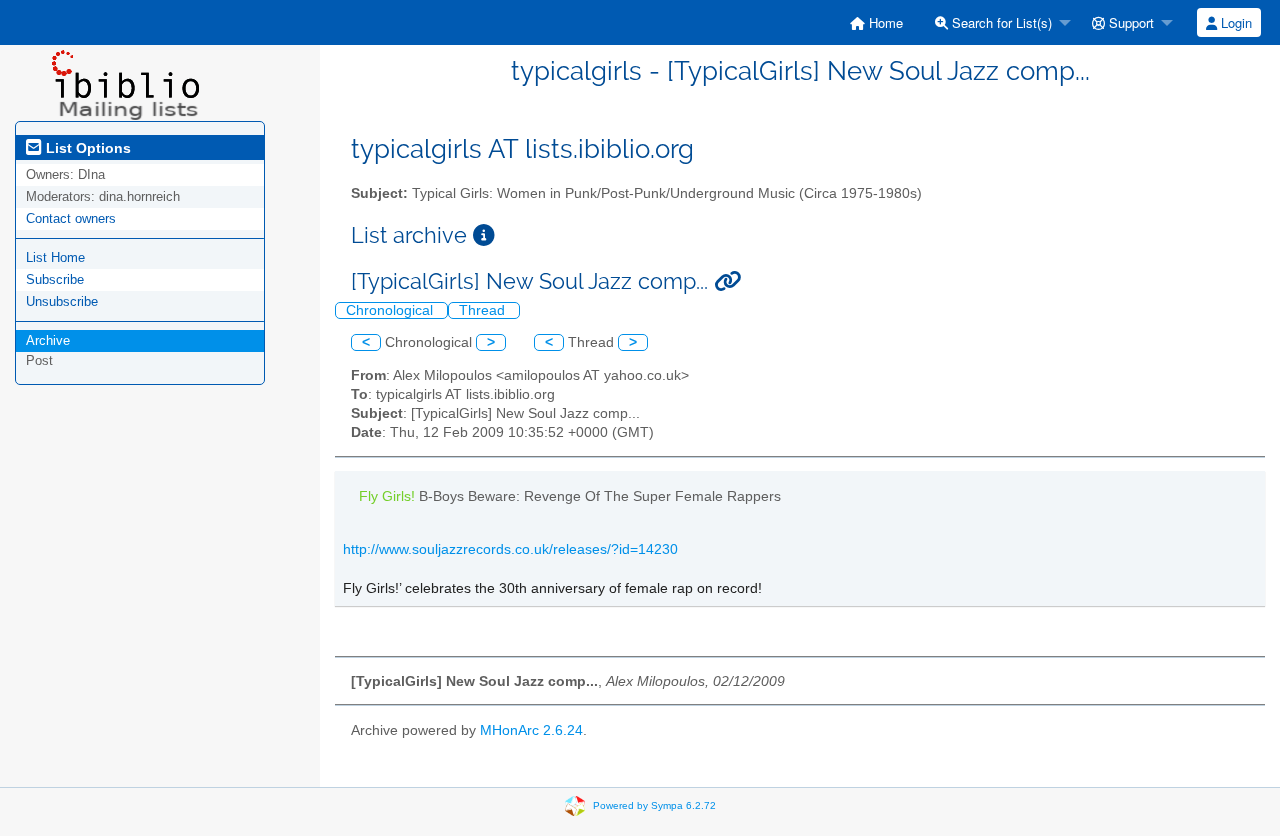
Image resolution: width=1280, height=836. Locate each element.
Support (1129, 22)
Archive (48, 340)
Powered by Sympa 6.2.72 (654, 805)
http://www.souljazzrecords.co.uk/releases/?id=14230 (510, 549)
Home (884, 22)
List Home (55, 257)
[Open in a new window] (484, 235)
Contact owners (71, 218)
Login (1234, 22)
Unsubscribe (62, 301)
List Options (86, 148)
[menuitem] (876, 22)
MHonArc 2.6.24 (531, 730)
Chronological (391, 310)
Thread (484, 310)
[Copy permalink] (727, 281)
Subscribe (55, 279)
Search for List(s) (1000, 22)
